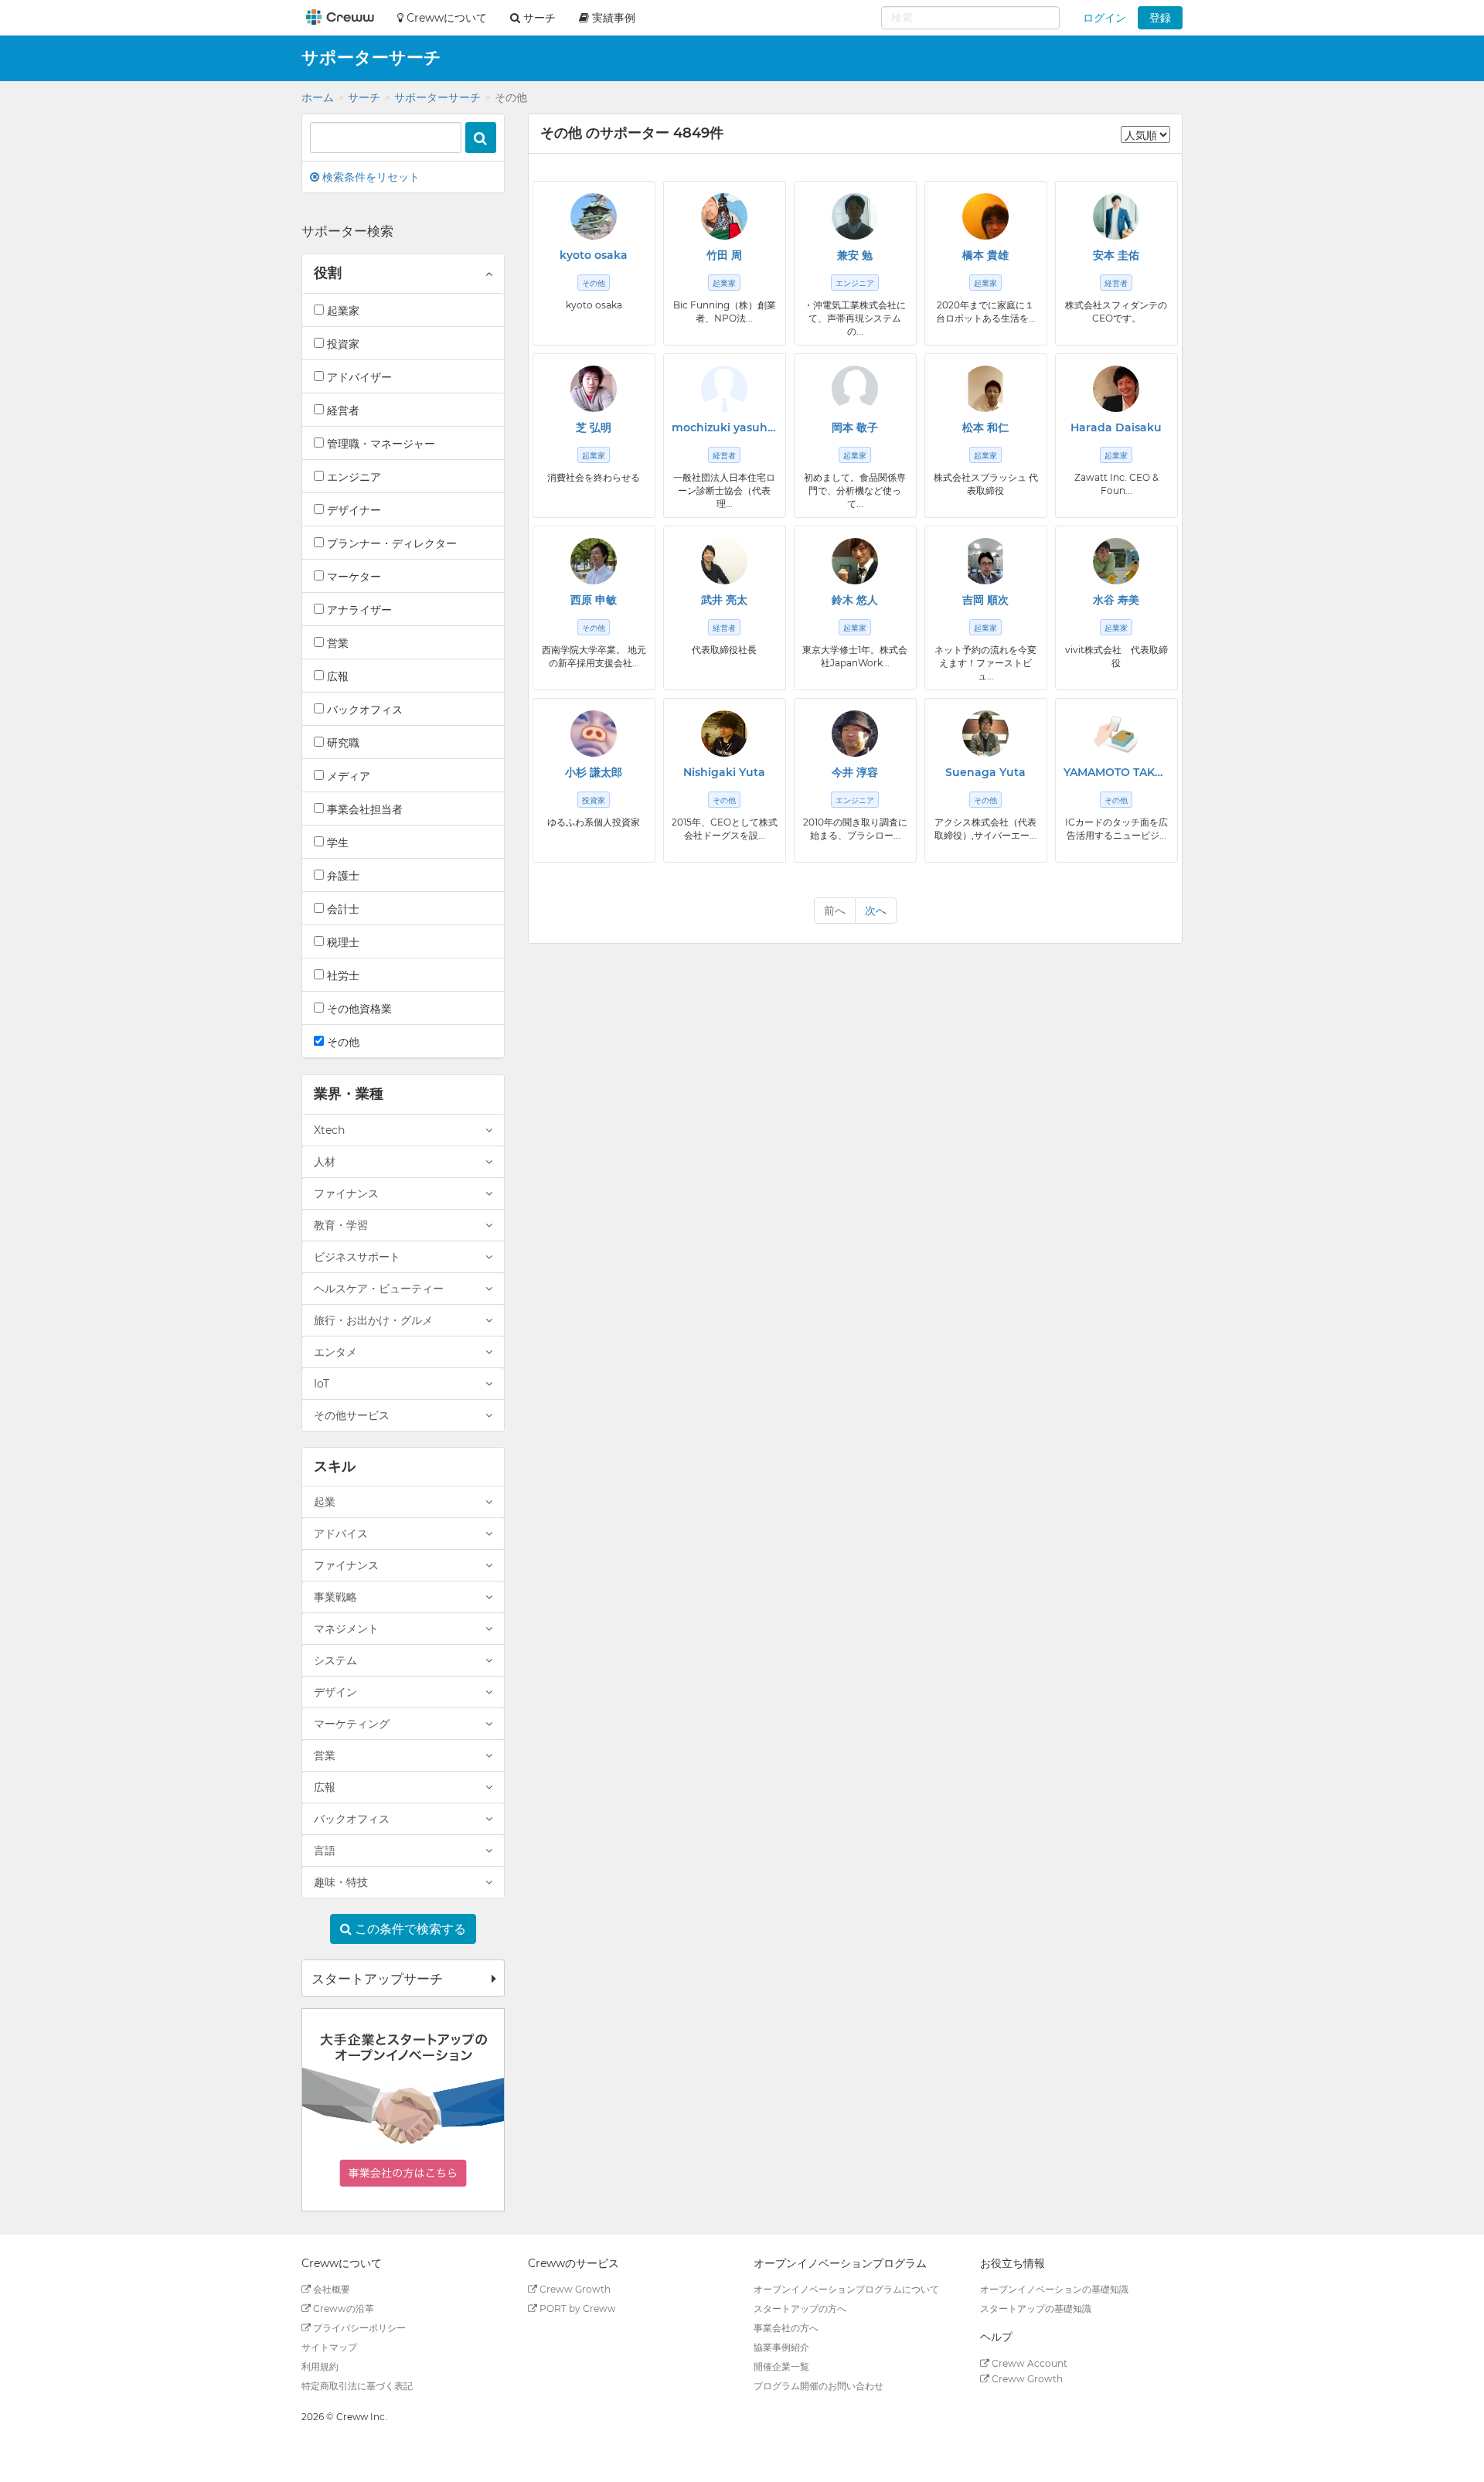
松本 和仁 (985, 427)
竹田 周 (724, 255)
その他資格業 (358, 1009)
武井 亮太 (724, 600)
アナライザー (358, 610)
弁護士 (342, 876)
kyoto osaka (594, 255)
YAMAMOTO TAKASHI (1116, 772)
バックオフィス (363, 710)
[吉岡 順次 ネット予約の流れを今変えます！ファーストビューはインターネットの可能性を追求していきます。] (985, 561)
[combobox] (970, 18)
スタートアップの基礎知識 (1036, 2308)
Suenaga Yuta (985, 772)
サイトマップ (329, 2347)
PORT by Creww (577, 2308)
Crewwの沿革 (342, 2308)
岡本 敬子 (855, 427)
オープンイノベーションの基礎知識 (1054, 2289)
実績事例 (612, 18)
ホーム (318, 97)
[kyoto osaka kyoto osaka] (594, 216)
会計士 (342, 909)
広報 (336, 676)
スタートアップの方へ (800, 2308)
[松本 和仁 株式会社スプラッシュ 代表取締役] (985, 389)
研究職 (342, 743)
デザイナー (352, 510)
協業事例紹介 (781, 2347)
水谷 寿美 (1116, 600)
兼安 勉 (855, 255)
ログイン (1104, 18)
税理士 (342, 942)
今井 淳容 (855, 772)
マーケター (352, 577)
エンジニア (352, 477)
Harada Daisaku (1116, 427)
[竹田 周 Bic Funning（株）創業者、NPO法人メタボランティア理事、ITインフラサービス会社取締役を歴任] (724, 216)
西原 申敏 (594, 600)
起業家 (342, 311)
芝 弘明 (594, 427)
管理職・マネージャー (380, 444)
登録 (1160, 18)
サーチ (364, 97)
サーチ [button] (538, 18)
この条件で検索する (409, 1929)
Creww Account (1028, 2363)
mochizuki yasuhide (725, 427)
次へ (876, 911)
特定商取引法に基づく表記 (357, 2386)
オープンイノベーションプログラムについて (846, 2289)
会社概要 (330, 2289)
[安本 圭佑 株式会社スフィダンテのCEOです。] (1116, 216)
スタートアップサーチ (377, 1979)
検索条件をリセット (369, 177)
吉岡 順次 (985, 600)
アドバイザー (358, 377)
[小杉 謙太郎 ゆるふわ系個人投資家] (594, 734)
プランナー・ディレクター (390, 543)
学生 (336, 843)
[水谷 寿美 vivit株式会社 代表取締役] (1116, 561)
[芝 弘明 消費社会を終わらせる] (594, 389)
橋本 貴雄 (985, 255)
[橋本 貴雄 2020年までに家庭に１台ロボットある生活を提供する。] (985, 216)
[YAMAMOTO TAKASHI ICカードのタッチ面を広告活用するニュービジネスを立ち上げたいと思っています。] (1116, 734)
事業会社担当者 (363, 809)
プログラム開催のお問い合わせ (819, 2386)
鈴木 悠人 (855, 600)
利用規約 (320, 2366)
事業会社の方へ (786, 2328)
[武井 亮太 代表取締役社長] (724, 561)
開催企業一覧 (781, 2366)
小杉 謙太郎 (594, 772)
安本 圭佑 (1116, 255)
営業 (336, 643)
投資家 (342, 344)
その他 (342, 1042)
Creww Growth (574, 2289)
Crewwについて (445, 18)
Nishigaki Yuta (724, 772)
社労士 (342, 975)
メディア (347, 776)
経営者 (342, 410)
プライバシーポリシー (358, 2328)
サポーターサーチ (437, 97)
